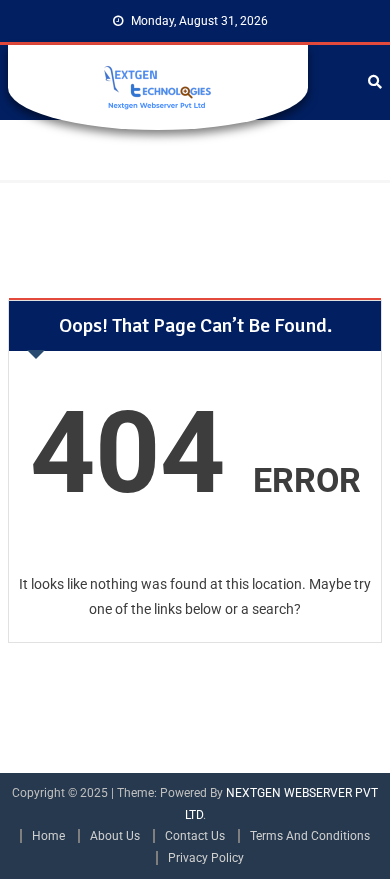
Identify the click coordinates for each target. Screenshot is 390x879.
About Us (115, 836)
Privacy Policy (206, 858)
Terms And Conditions (310, 836)
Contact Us (195, 836)
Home (48, 836)
